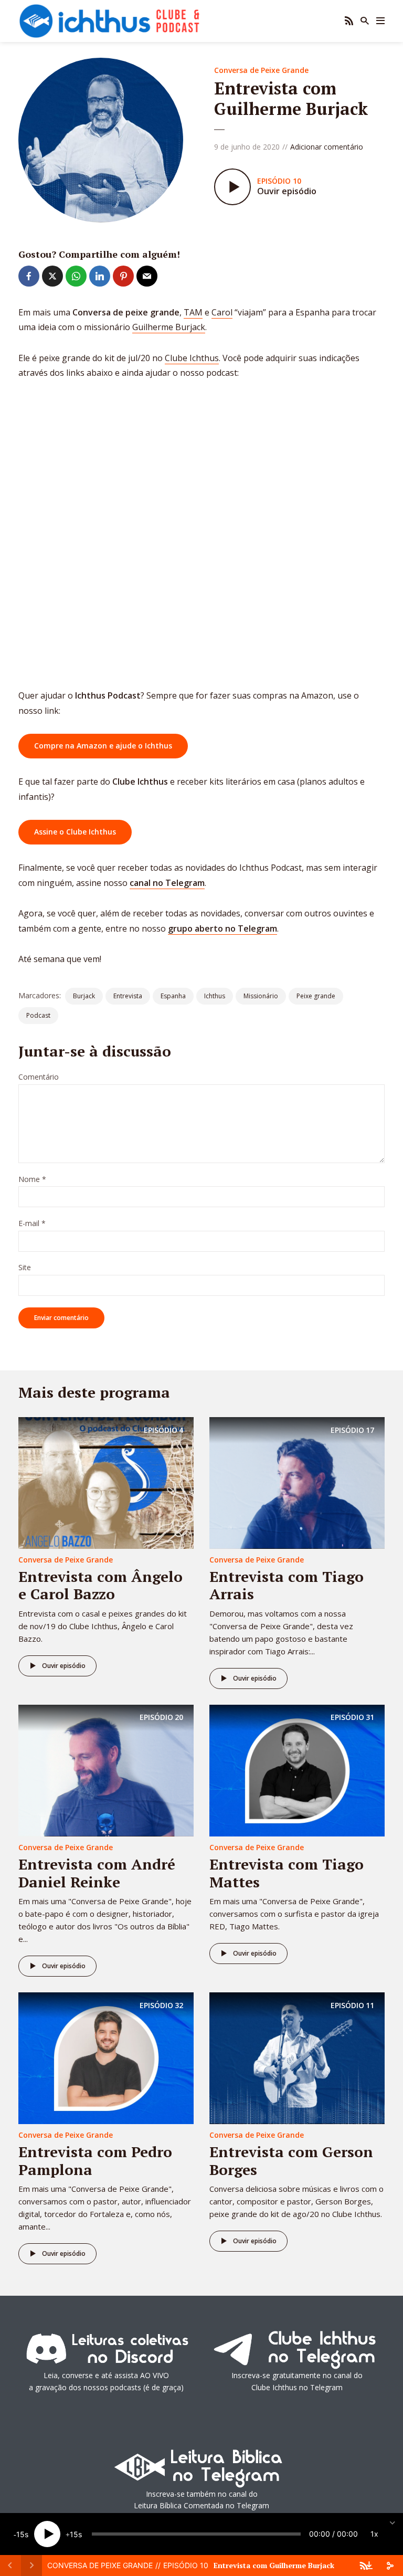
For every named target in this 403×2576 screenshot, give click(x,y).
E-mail (32, 1224)
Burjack (84, 996)
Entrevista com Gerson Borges (291, 2161)
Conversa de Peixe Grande (261, 70)
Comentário (39, 1077)
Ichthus (215, 996)
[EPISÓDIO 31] (297, 1770)
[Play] (47, 2534)
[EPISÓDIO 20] (106, 1770)
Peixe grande (316, 996)
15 (20, 2534)
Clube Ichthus (192, 358)
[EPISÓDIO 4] (106, 1482)
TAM (193, 312)
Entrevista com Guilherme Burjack (274, 2565)
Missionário (261, 996)
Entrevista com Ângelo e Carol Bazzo (100, 1585)
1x (374, 2534)
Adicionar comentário (327, 147)
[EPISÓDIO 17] (297, 1482)
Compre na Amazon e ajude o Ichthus (103, 746)
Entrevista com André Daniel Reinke (97, 1873)
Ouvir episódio (64, 1666)
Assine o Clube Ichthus (75, 832)
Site (25, 1268)
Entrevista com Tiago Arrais (287, 1585)
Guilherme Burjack (169, 327)
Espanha (173, 996)
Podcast (38, 1015)
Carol (222, 312)
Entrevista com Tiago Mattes (287, 1873)
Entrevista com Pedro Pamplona (95, 2161)
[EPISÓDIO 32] (106, 2057)
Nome (32, 1180)
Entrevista (128, 996)
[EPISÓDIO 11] (297, 2057)
